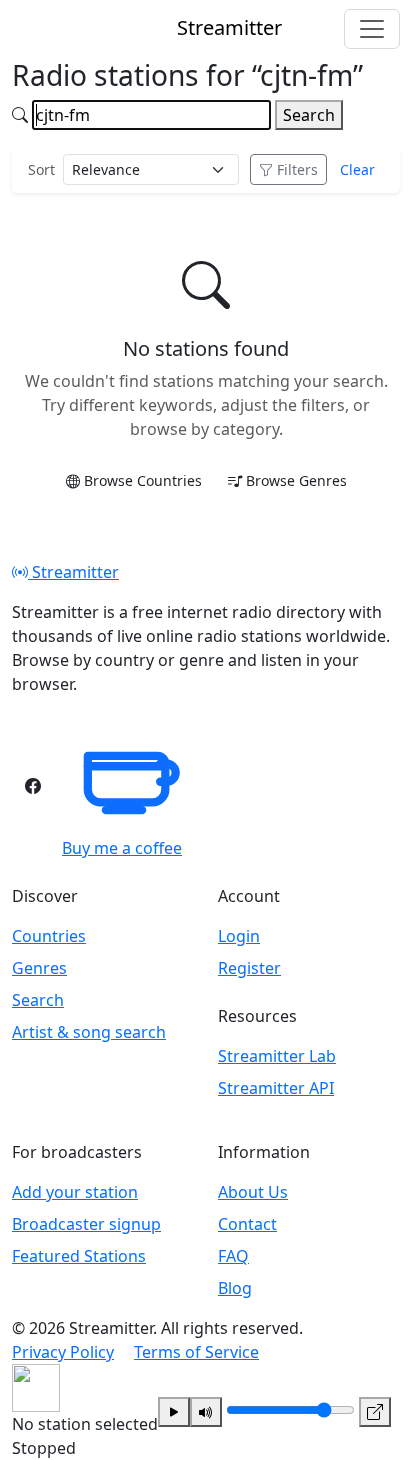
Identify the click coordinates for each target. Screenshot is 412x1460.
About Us (253, 1192)
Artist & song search (89, 1032)
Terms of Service (196, 1352)
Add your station (75, 1192)
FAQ (233, 1256)
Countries (49, 936)
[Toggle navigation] (372, 29)
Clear (357, 169)
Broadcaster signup (86, 1224)
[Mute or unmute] (206, 1412)
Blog (235, 1288)
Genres (39, 968)
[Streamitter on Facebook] (33, 786)
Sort (41, 169)
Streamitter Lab (277, 1056)
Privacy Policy (63, 1352)
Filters (297, 169)
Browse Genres (296, 480)
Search (309, 115)
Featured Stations (79, 1256)
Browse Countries (143, 480)
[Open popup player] (375, 1412)
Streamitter (73, 572)
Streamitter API (276, 1088)
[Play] (174, 1412)
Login (239, 936)
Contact (247, 1224)
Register (249, 968)
